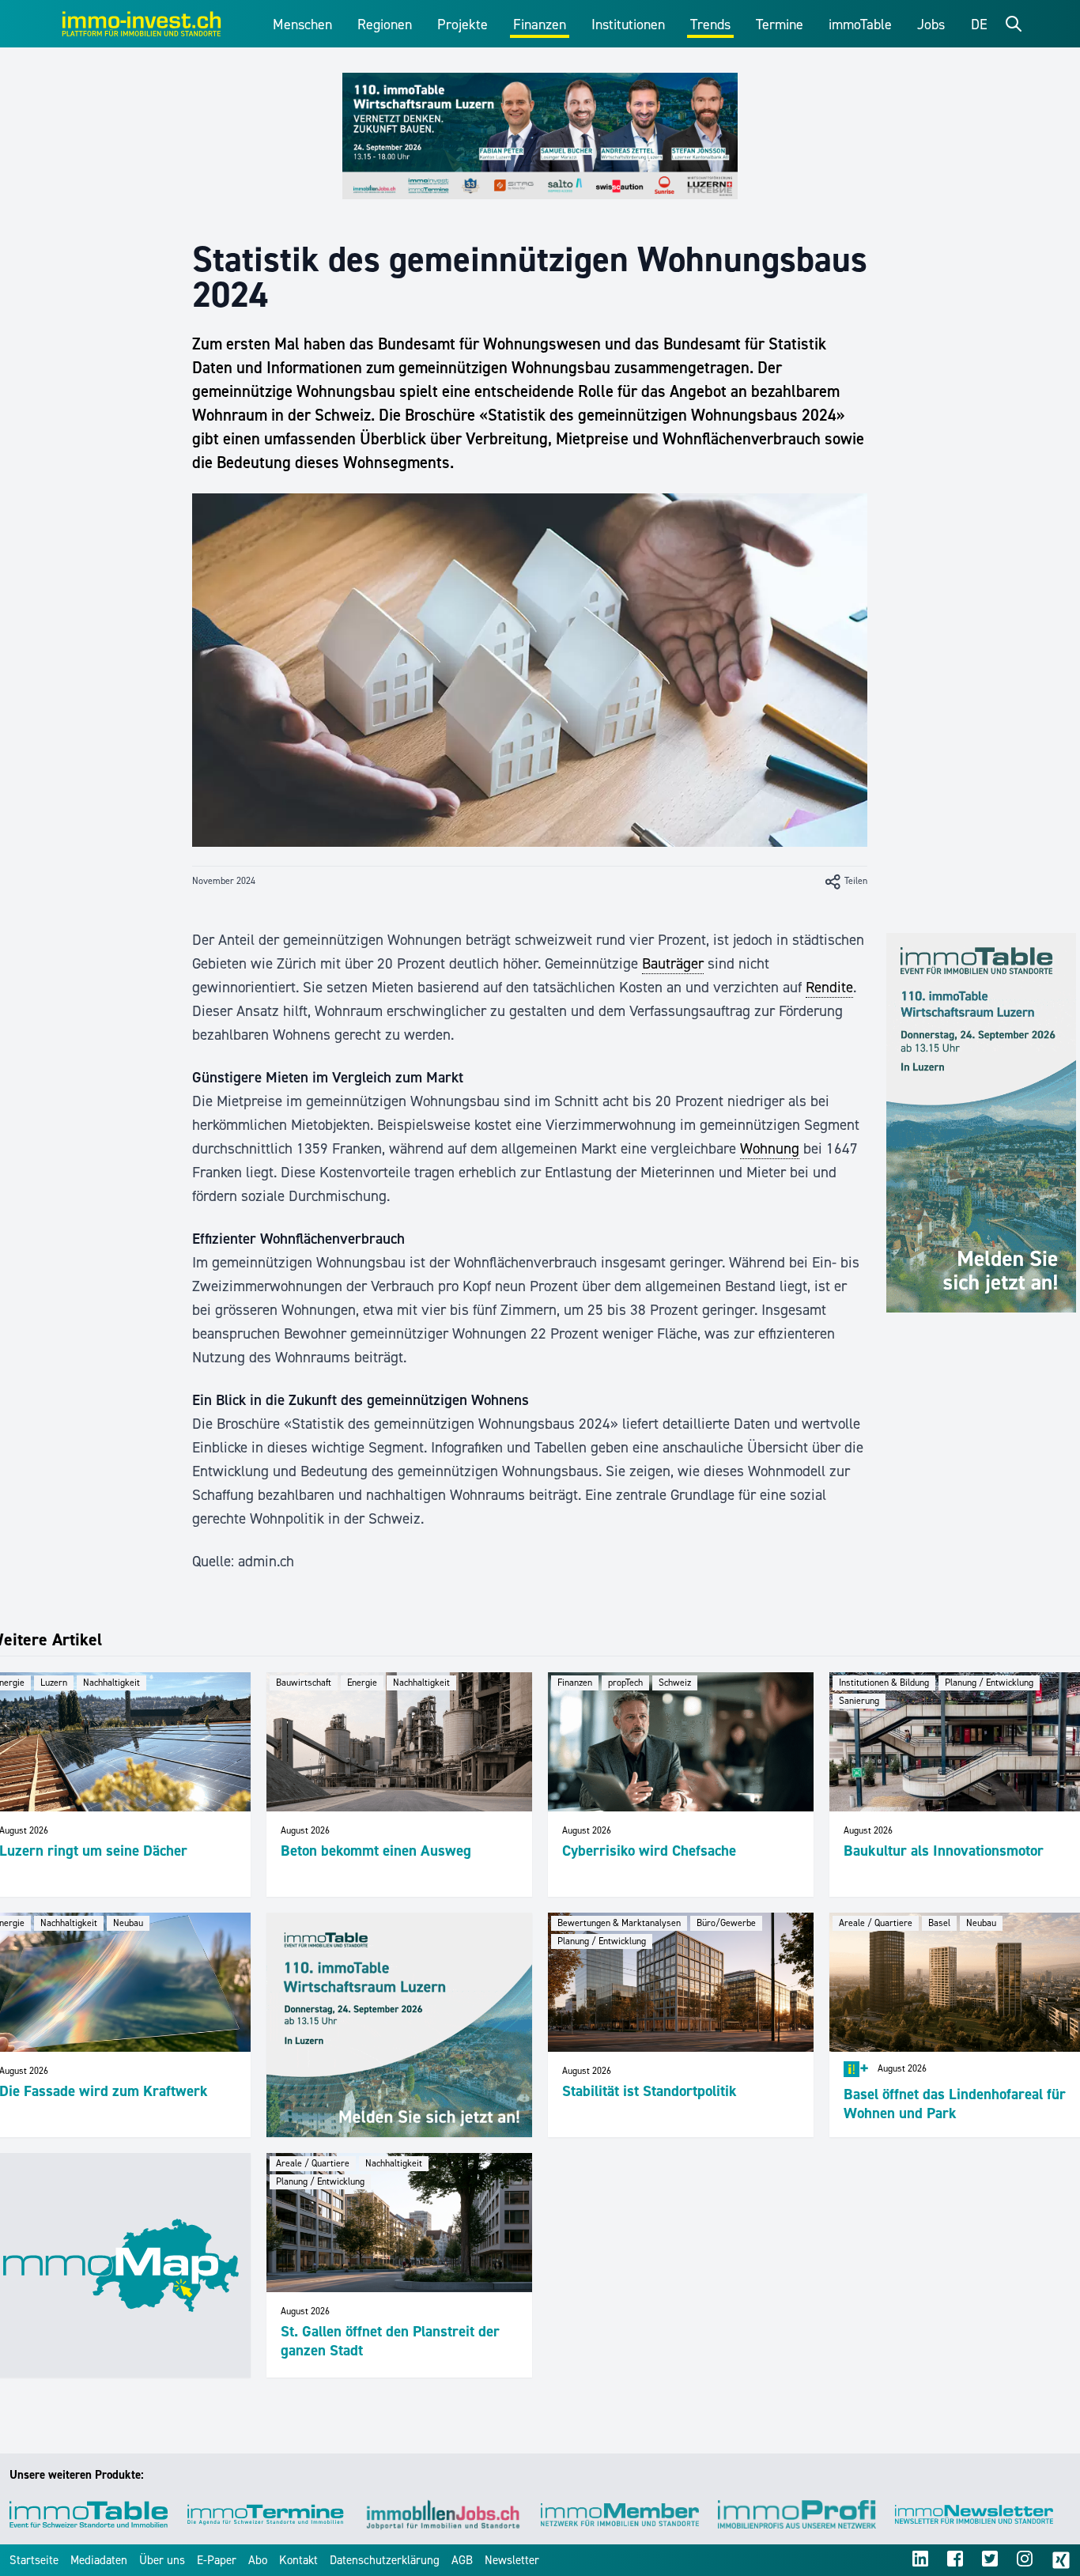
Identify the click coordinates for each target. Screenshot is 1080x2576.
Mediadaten (99, 2560)
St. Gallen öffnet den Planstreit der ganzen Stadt (390, 2341)
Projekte (463, 25)
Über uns (162, 2560)
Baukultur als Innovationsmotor (944, 1851)
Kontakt (298, 2560)
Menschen (302, 25)
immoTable (860, 25)
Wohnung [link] (770, 1148)
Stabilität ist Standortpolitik (650, 2091)
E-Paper (217, 2560)
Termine (780, 25)
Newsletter (512, 2560)
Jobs (931, 25)
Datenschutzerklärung (385, 2560)
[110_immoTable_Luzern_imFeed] (399, 2025)
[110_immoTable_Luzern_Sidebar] (981, 1123)
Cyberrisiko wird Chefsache (649, 1851)
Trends (710, 25)
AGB (462, 2560)
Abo (258, 2560)
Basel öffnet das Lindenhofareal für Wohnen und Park (955, 2104)
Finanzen (540, 25)
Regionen (385, 25)
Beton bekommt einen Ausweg (376, 1851)
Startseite (34, 2560)
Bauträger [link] (673, 963)
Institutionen (628, 25)
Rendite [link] (829, 987)
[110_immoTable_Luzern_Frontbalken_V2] (540, 136)
